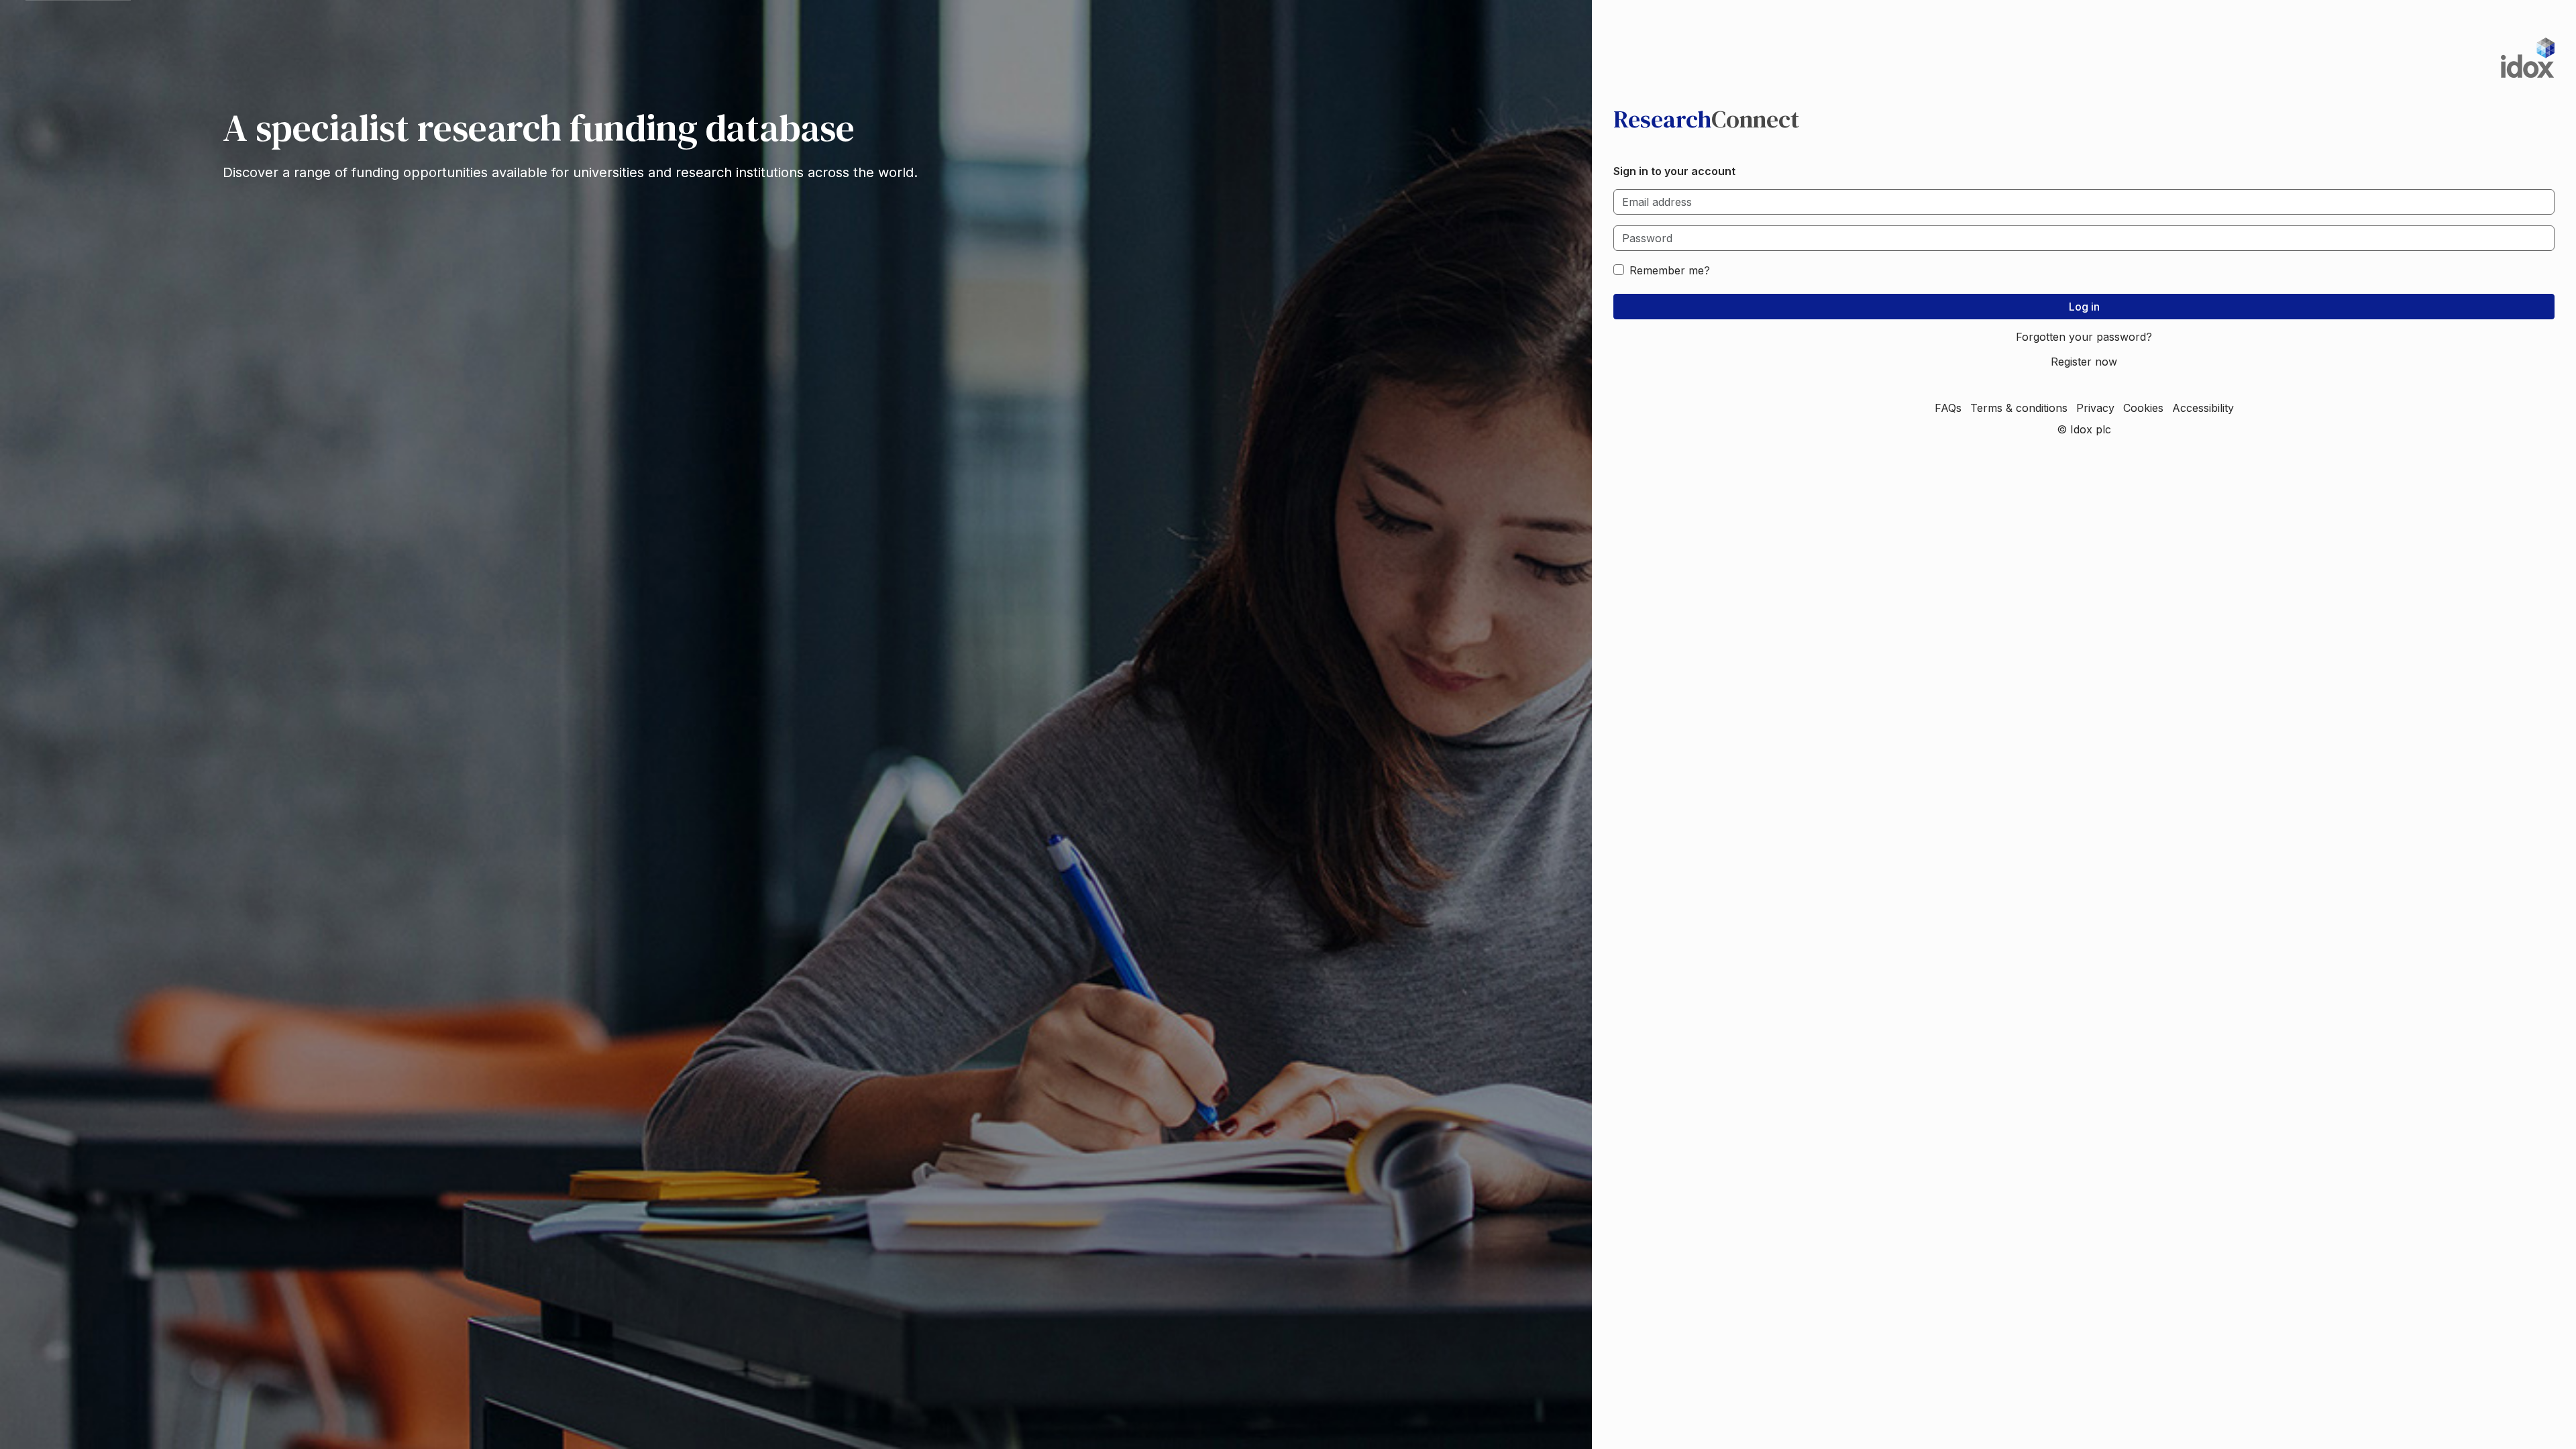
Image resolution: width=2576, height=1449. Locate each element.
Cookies (2143, 408)
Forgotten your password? (2084, 337)
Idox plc (2091, 429)
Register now (2084, 362)
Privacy (2095, 408)
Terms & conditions (2019, 408)
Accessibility (2203, 408)
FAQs (1948, 408)
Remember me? (1670, 270)
